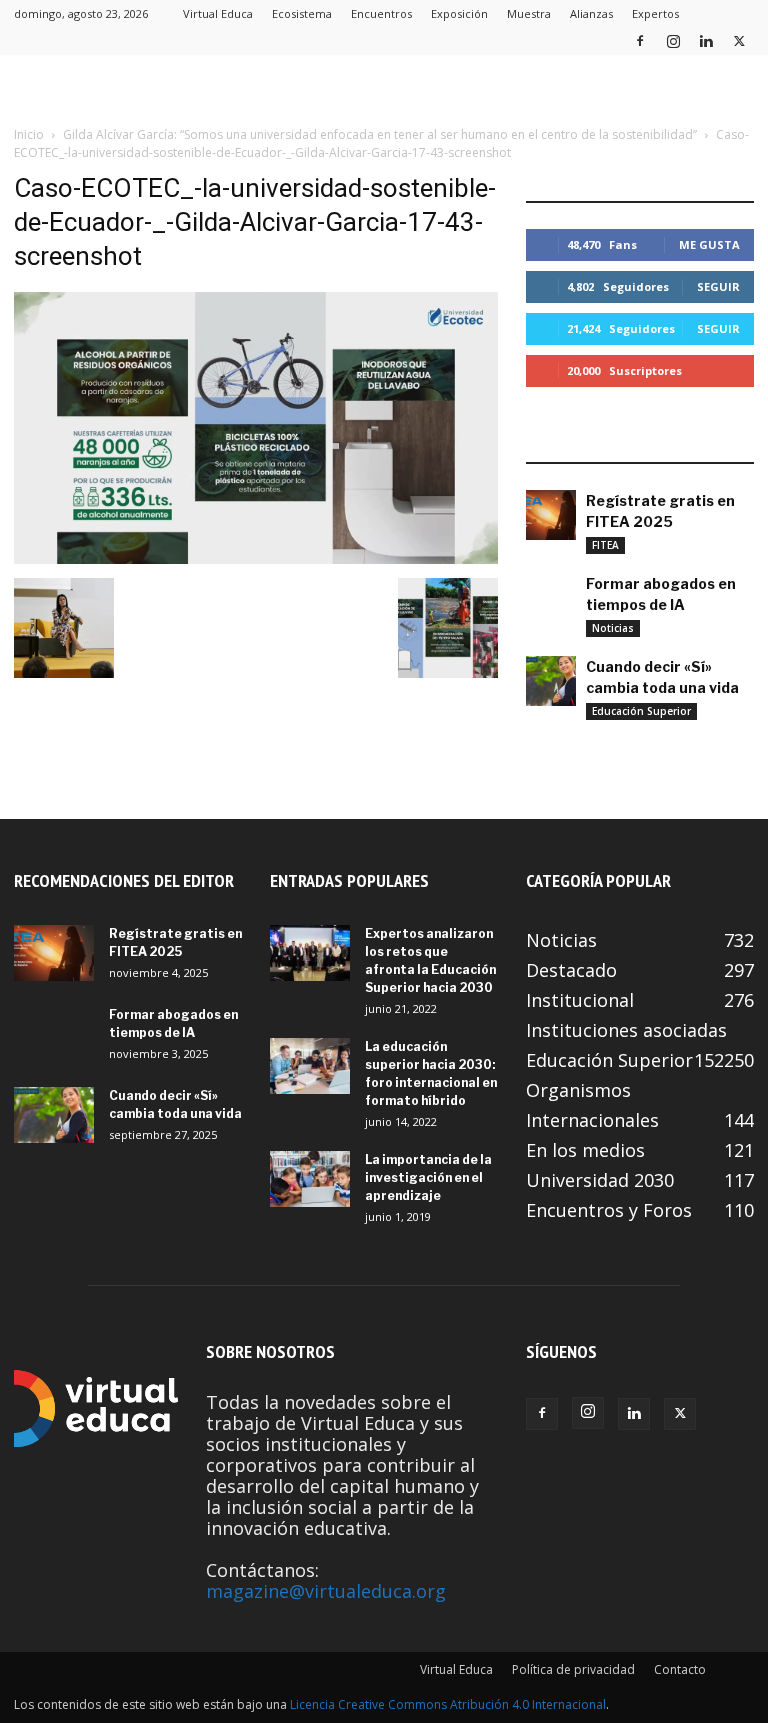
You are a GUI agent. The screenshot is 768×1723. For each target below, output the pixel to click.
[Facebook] (640, 40)
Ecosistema (302, 13)
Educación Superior (641, 711)
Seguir (718, 286)
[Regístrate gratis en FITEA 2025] (551, 515)
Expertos (655, 13)
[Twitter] (739, 40)
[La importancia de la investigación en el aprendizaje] (310, 1179)
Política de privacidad (573, 1669)
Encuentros (381, 13)
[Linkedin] (706, 40)
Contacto (680, 1669)
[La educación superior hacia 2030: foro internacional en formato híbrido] (310, 1066)
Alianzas (591, 13)
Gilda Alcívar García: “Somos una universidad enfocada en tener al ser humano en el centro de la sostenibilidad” (380, 134)
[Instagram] (673, 40)
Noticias (613, 628)
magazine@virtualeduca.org (326, 1591)
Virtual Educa (218, 13)
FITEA (605, 545)
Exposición (459, 13)
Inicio (29, 134)
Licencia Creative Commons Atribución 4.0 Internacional (448, 1704)
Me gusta (709, 244)
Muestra (529, 13)
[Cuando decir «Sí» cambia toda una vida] (551, 681)
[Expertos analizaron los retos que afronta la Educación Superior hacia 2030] (310, 953)
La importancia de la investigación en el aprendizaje (428, 1177)
